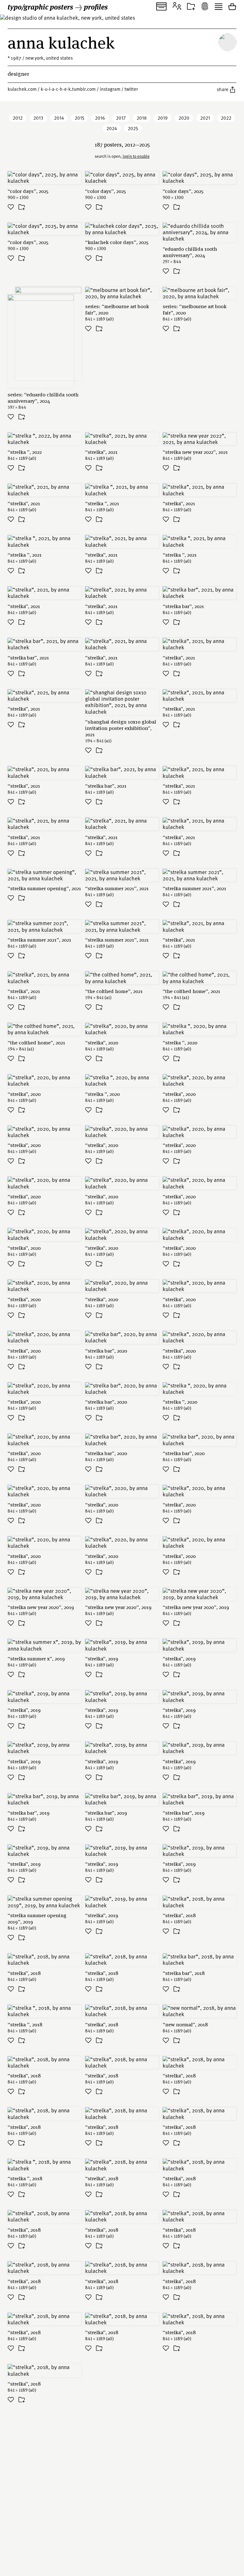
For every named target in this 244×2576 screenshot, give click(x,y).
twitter (131, 89)
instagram (110, 89)
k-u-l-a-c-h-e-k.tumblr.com (68, 89)
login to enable (136, 156)
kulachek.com (22, 89)
